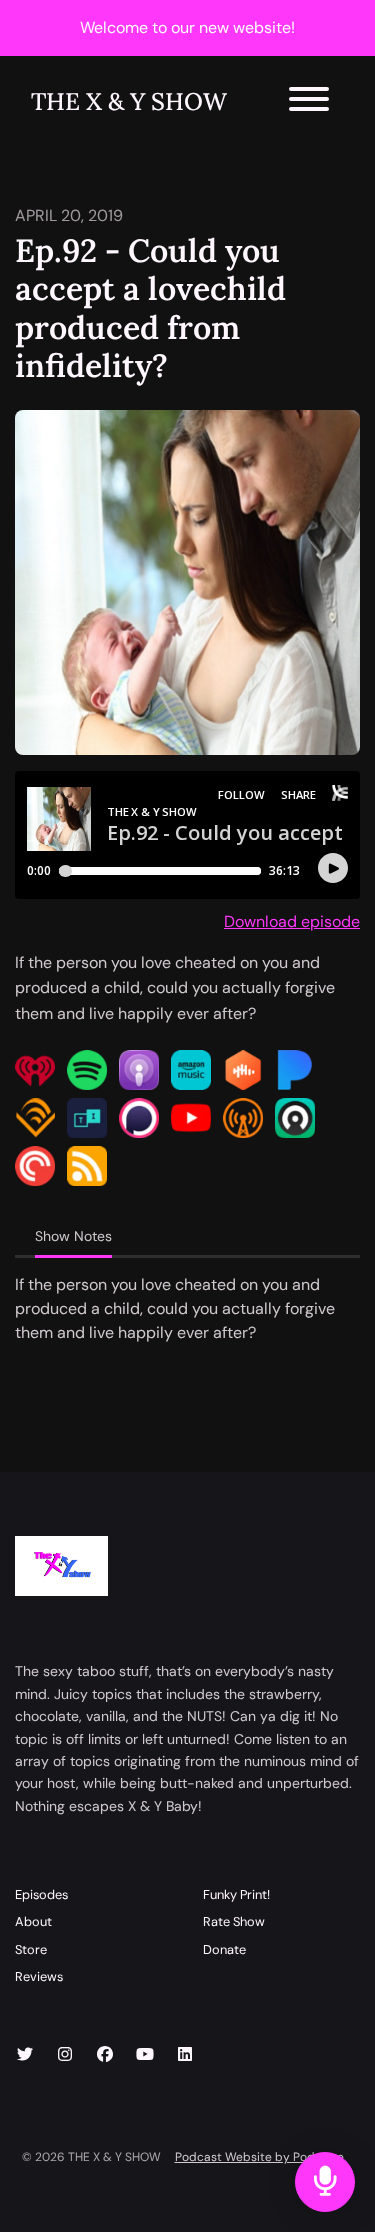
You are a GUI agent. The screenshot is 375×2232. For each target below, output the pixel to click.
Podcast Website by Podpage (259, 2157)
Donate (224, 1949)
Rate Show (234, 1921)
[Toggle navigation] (309, 102)
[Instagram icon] (65, 2055)
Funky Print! (236, 1894)
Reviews (39, 1976)
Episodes (41, 1894)
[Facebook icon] (105, 2055)
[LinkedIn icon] (185, 2055)
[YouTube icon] (145, 2055)
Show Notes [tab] (73, 1236)
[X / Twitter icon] (25, 2055)
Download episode (292, 921)
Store (31, 1949)
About (33, 1921)
